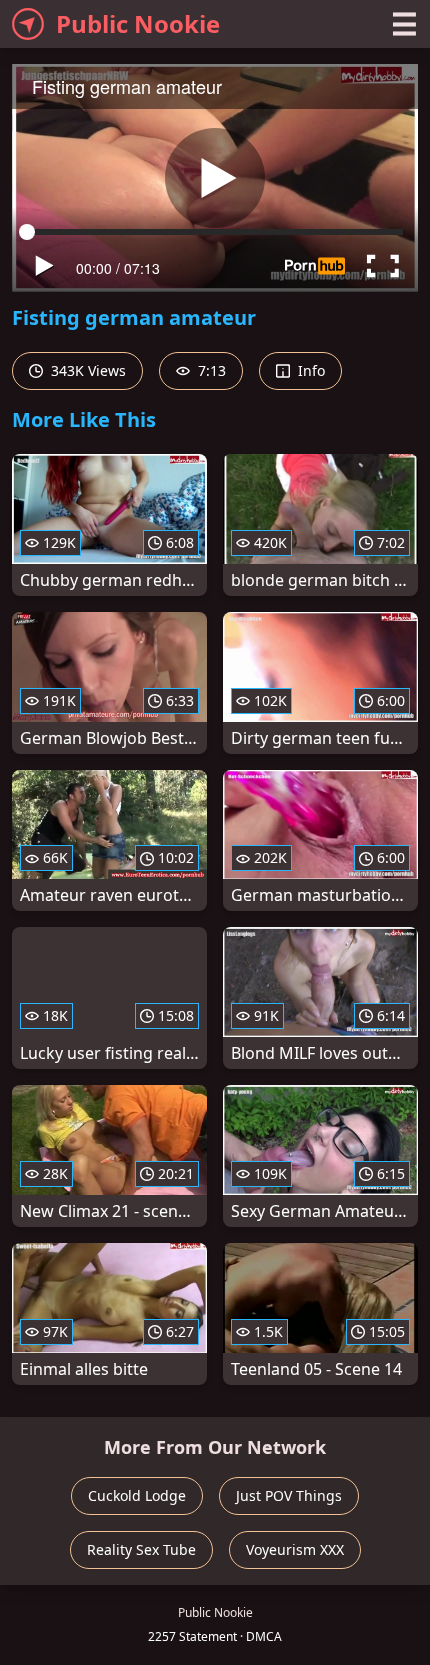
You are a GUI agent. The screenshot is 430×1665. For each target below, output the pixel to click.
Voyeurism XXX (295, 1549)
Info (309, 370)
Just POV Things (289, 1495)
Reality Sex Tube (141, 1549)
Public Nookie (138, 23)
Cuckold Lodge (137, 1495)
